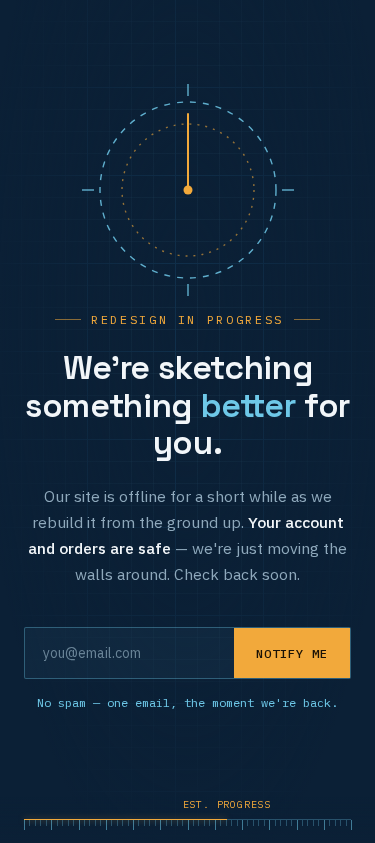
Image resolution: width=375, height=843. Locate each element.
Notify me (292, 653)
